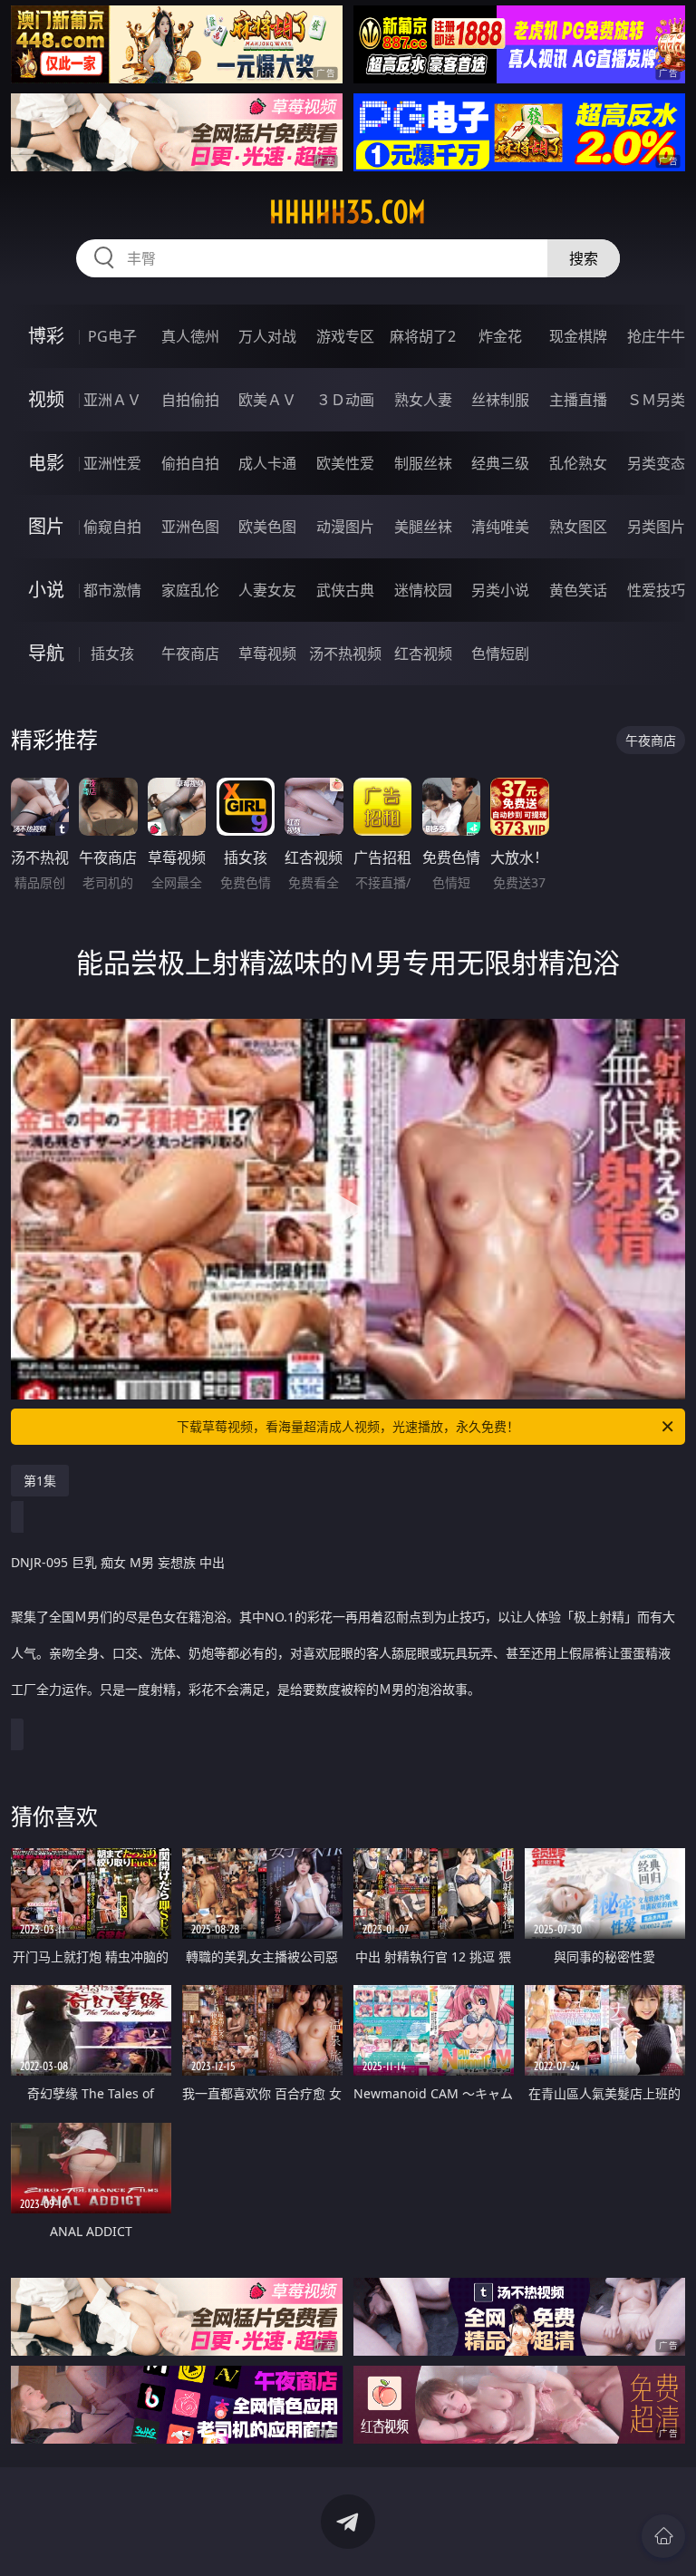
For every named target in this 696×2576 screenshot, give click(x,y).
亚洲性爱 (112, 463)
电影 (46, 463)
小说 (46, 590)
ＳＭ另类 (656, 400)
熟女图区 (578, 527)
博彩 (46, 336)
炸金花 (500, 336)
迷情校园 (423, 590)
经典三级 (500, 463)
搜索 (584, 258)
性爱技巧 (656, 590)
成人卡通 (267, 463)
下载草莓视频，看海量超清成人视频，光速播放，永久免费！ (348, 1426)
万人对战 (267, 336)
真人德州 (190, 336)
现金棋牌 (578, 336)
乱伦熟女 (578, 463)
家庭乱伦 (190, 590)
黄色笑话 (578, 590)
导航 (46, 653)
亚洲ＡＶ (112, 400)
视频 (46, 399)
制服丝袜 (423, 463)
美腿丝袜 (423, 527)
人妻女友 (267, 590)
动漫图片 (345, 527)
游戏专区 (345, 336)
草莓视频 (267, 654)
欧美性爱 (345, 463)
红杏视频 (423, 654)
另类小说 (500, 590)
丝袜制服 (500, 400)
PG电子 (112, 336)
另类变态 (656, 463)
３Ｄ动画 (345, 400)
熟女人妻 (423, 400)
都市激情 (112, 590)
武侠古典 (345, 590)
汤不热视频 (345, 654)
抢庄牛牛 (656, 336)
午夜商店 (190, 654)
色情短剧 (500, 654)
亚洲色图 (190, 527)
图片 (46, 526)
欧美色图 (267, 527)
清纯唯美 (500, 527)
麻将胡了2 (423, 336)
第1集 (40, 1481)
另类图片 (656, 527)
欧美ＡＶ (267, 400)
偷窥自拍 (112, 527)
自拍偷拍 (190, 400)
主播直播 (578, 400)
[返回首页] (663, 2536)
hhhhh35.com (348, 212)
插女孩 (112, 654)
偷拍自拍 (190, 463)
